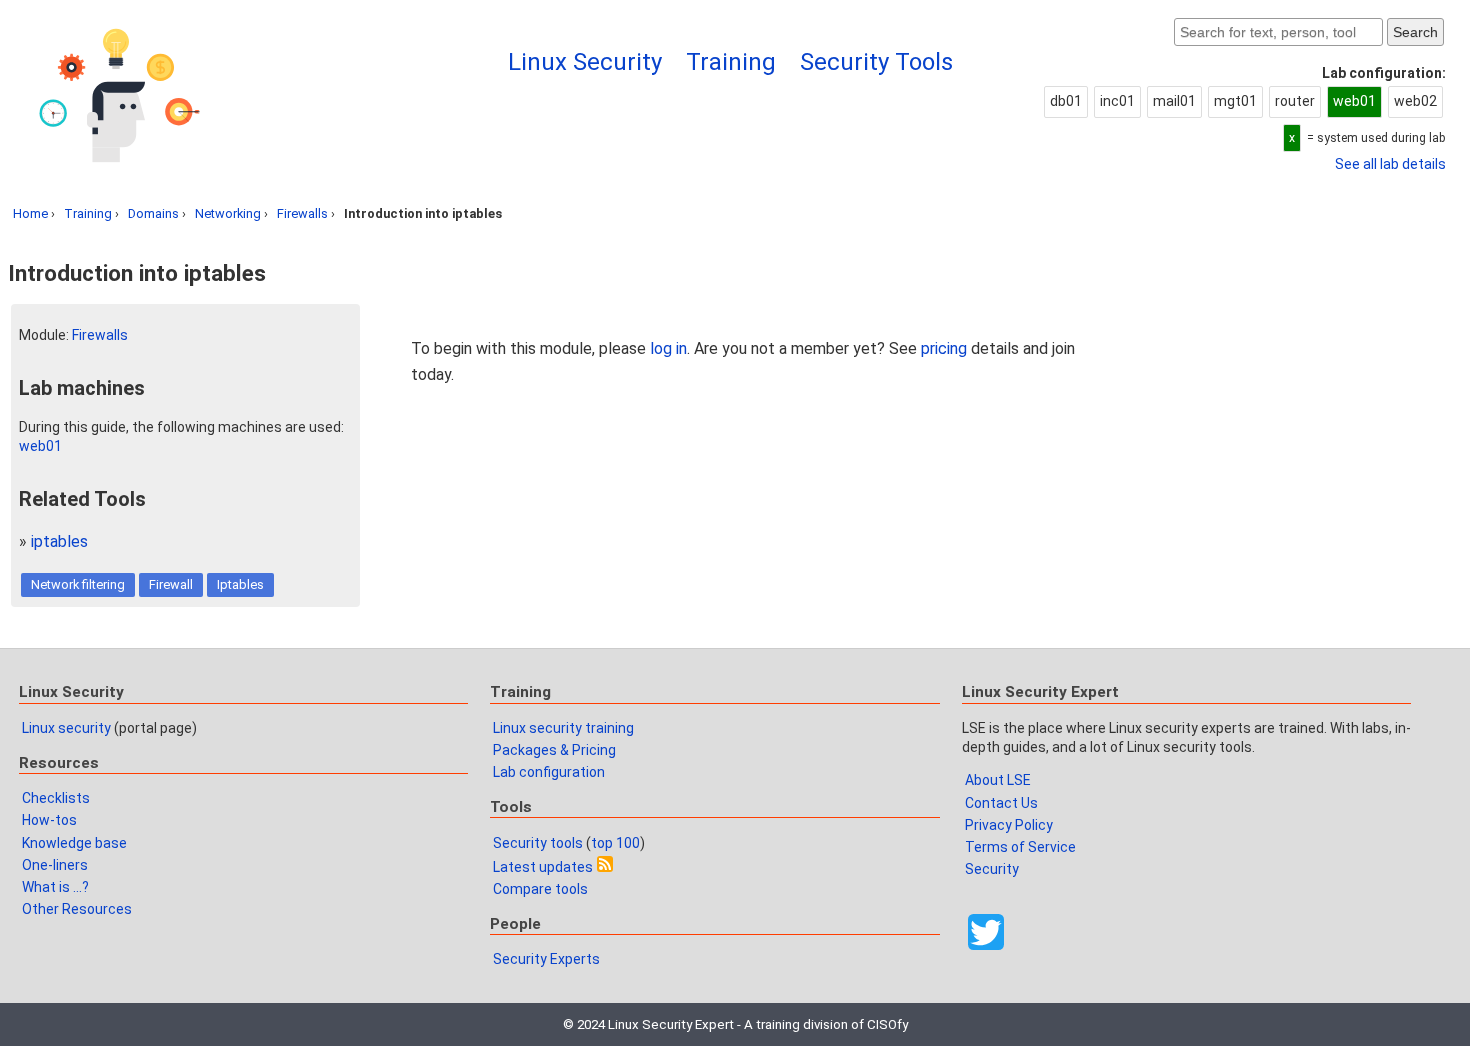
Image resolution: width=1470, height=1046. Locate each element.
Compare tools (540, 889)
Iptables (240, 584)
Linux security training (563, 728)
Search (1415, 32)
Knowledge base (74, 843)
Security (992, 869)
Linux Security (585, 62)
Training (731, 62)
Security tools (538, 843)
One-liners (55, 865)
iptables (59, 541)
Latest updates (543, 867)
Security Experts (546, 959)
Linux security (66, 728)
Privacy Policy (1009, 825)
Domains (153, 213)
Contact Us (1001, 803)
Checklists (56, 798)
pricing (944, 348)
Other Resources (77, 909)
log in (668, 348)
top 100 (615, 843)
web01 (40, 446)
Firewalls (302, 213)
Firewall (171, 584)
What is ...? (55, 887)
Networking (228, 213)
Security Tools (876, 62)
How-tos (49, 820)
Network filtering (78, 584)
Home (30, 213)
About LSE (998, 780)
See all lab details (1390, 164)
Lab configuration (549, 772)
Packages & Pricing (554, 750)
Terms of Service (1020, 847)
